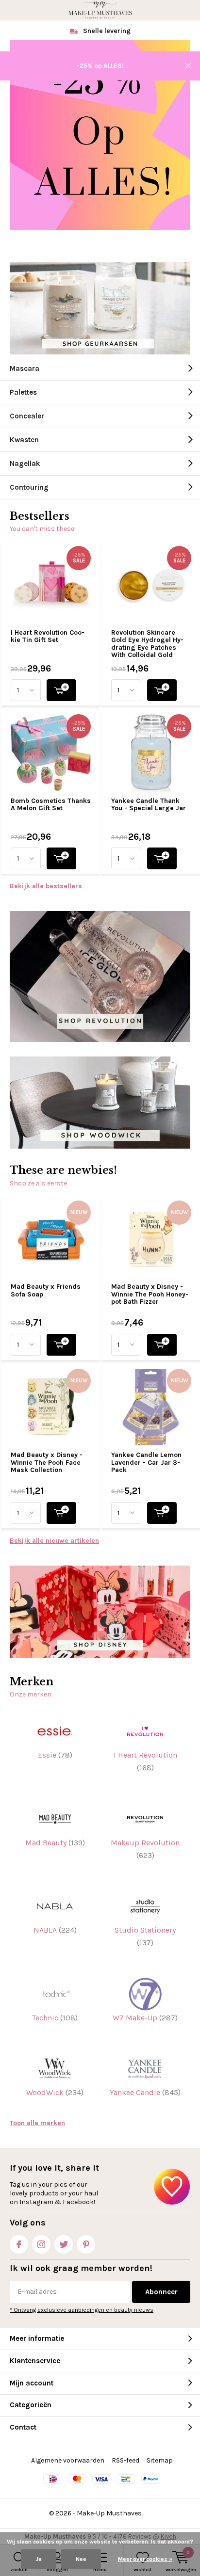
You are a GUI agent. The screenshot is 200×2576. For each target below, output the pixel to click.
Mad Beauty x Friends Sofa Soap (46, 1290)
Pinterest (86, 2244)
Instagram (41, 2244)
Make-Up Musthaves (109, 2513)
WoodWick (55, 2092)
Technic (55, 2018)
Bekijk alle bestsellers (46, 886)
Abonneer (161, 2292)
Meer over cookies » (145, 2559)
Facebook (19, 2244)
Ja (39, 2559)
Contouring (29, 487)
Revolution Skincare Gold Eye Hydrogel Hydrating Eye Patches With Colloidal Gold (147, 644)
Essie (55, 1755)
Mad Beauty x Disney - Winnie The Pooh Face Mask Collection (47, 1462)
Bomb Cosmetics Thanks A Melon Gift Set (51, 805)
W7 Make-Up (145, 2018)
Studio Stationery (145, 1936)
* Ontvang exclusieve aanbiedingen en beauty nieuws (82, 2310)
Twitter (64, 2244)
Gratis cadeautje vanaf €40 (106, 31)
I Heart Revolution (145, 1761)
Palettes (23, 392)
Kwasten (24, 440)
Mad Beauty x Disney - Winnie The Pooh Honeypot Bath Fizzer (150, 1294)
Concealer (27, 416)
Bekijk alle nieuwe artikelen (54, 1541)
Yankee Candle (145, 2092)
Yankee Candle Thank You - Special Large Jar (149, 805)
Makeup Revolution (145, 1849)
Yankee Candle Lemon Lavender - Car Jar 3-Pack (146, 1462)
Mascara (25, 368)
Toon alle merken (37, 2123)
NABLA (55, 1930)
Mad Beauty (55, 1843)
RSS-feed (125, 2460)
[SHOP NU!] (61, 690)
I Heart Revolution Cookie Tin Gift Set (48, 636)
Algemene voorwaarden (68, 2460)
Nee (81, 2559)
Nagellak (25, 464)
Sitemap (160, 2460)
